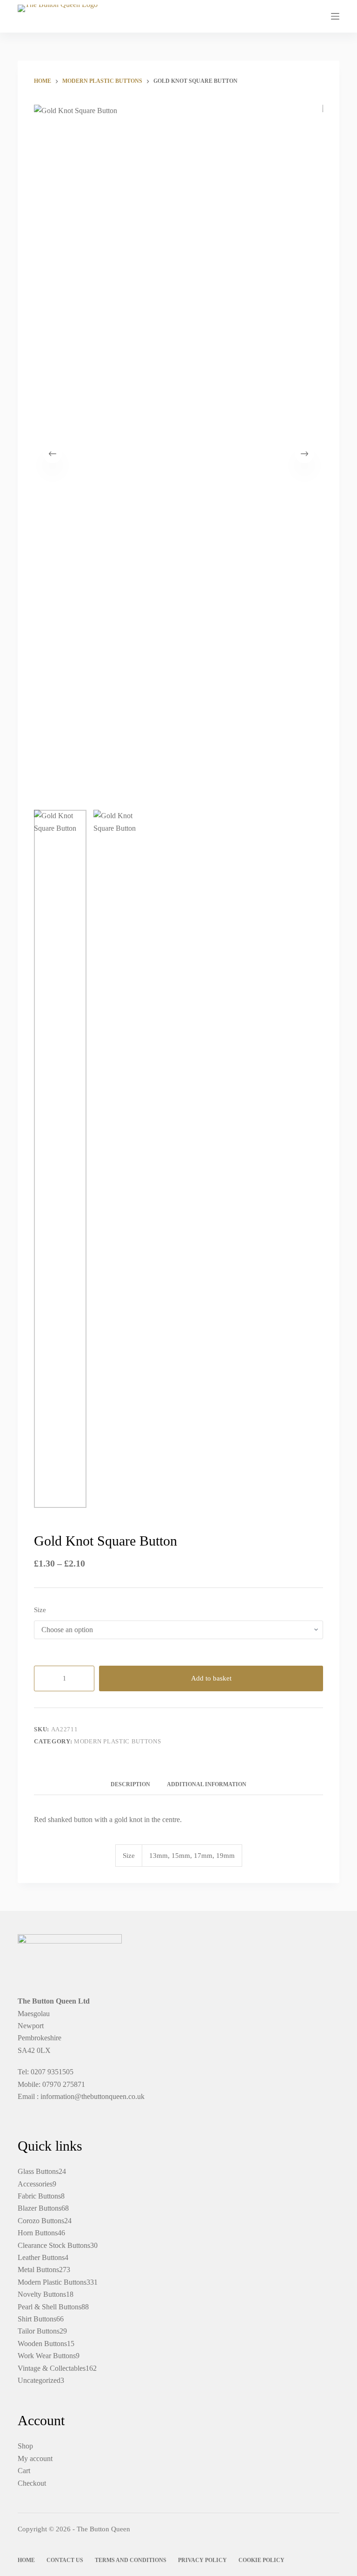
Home (26, 2560)
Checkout (32, 2483)
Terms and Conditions (131, 2560)
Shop (25, 2446)
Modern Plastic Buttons (117, 1741)
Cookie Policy (261, 2560)
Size (40, 1610)
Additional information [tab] (207, 1784)
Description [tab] (130, 1784)
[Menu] (335, 16)
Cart (24, 2471)
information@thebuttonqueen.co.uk (93, 2096)
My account (35, 2458)
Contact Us (65, 2560)
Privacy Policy (202, 2560)
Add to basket (211, 1678)
